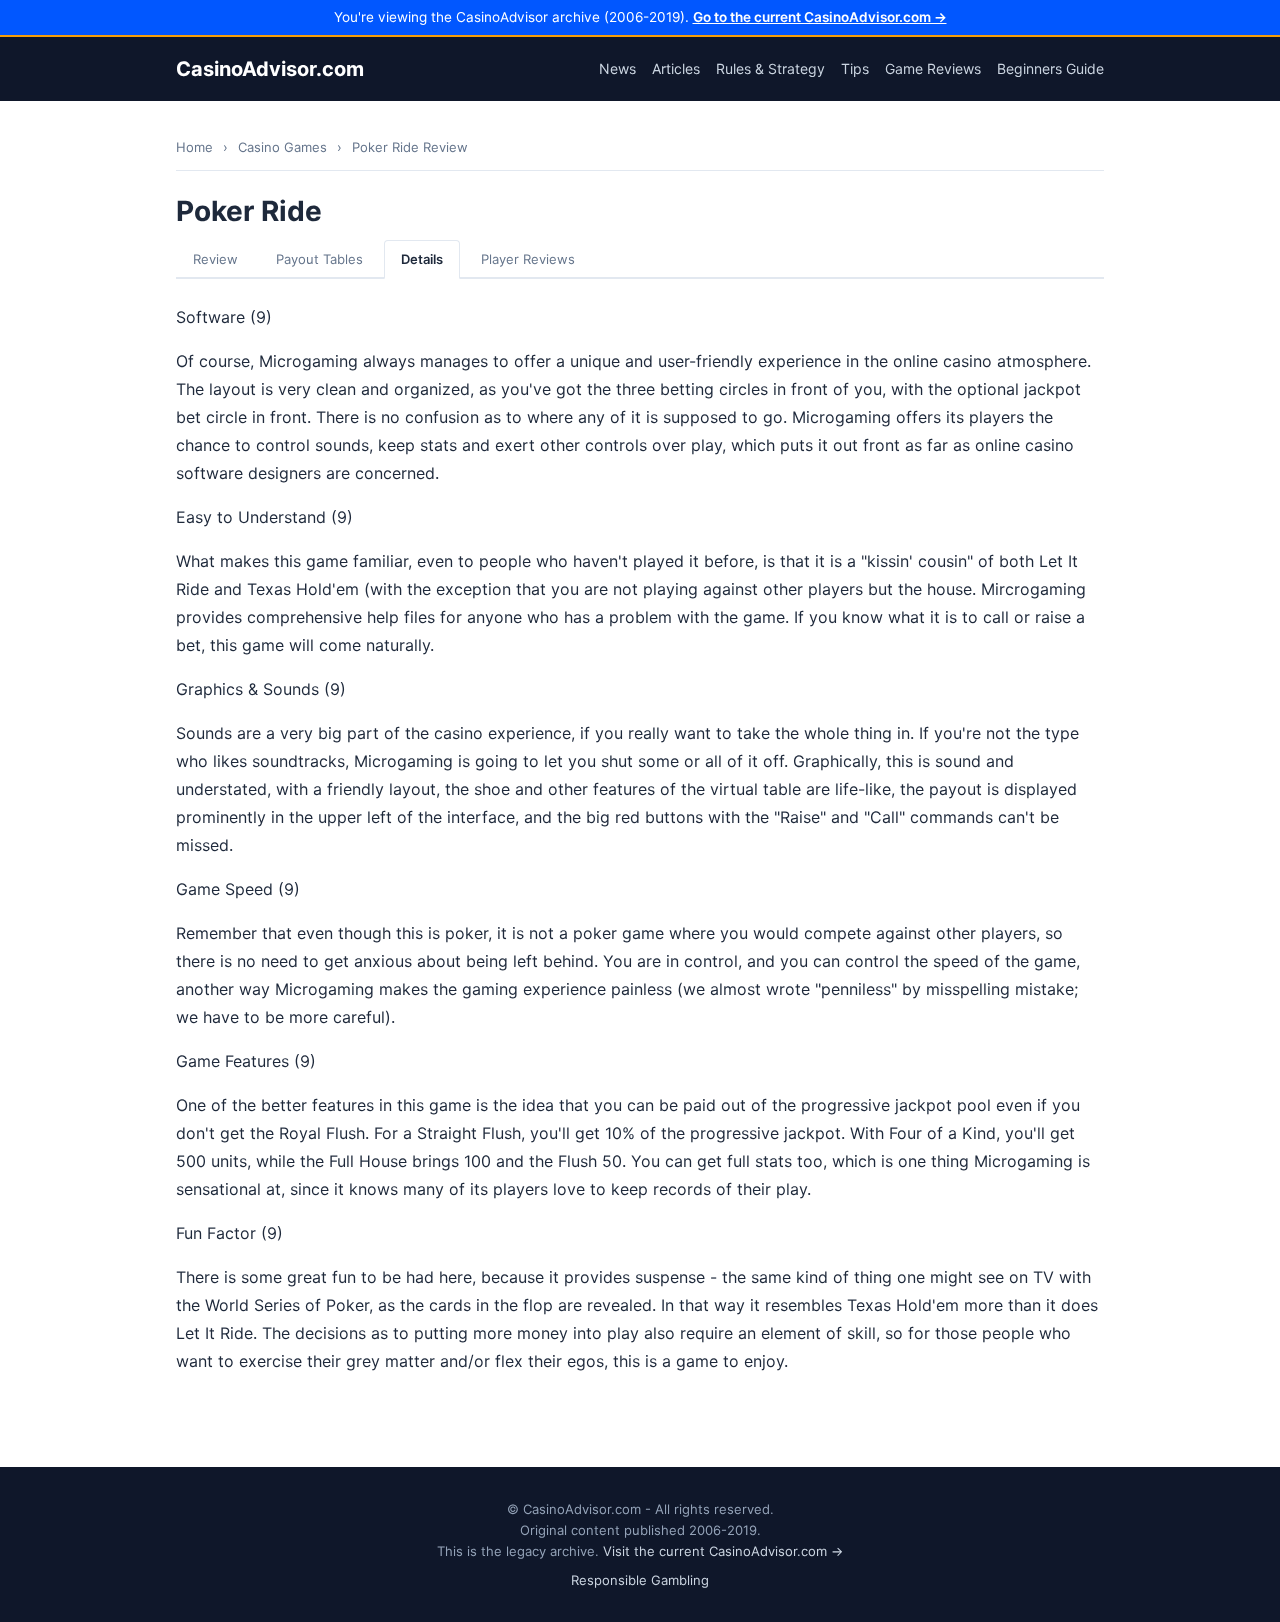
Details (422, 259)
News (617, 68)
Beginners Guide (1050, 68)
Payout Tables (319, 259)
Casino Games (282, 147)
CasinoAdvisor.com (270, 69)
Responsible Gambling (640, 1580)
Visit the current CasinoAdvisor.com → (723, 1551)
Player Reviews (528, 259)
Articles (676, 68)
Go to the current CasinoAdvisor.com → (820, 17)
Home (194, 147)
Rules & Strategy (770, 68)
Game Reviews (933, 68)
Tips (855, 68)
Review (215, 259)
